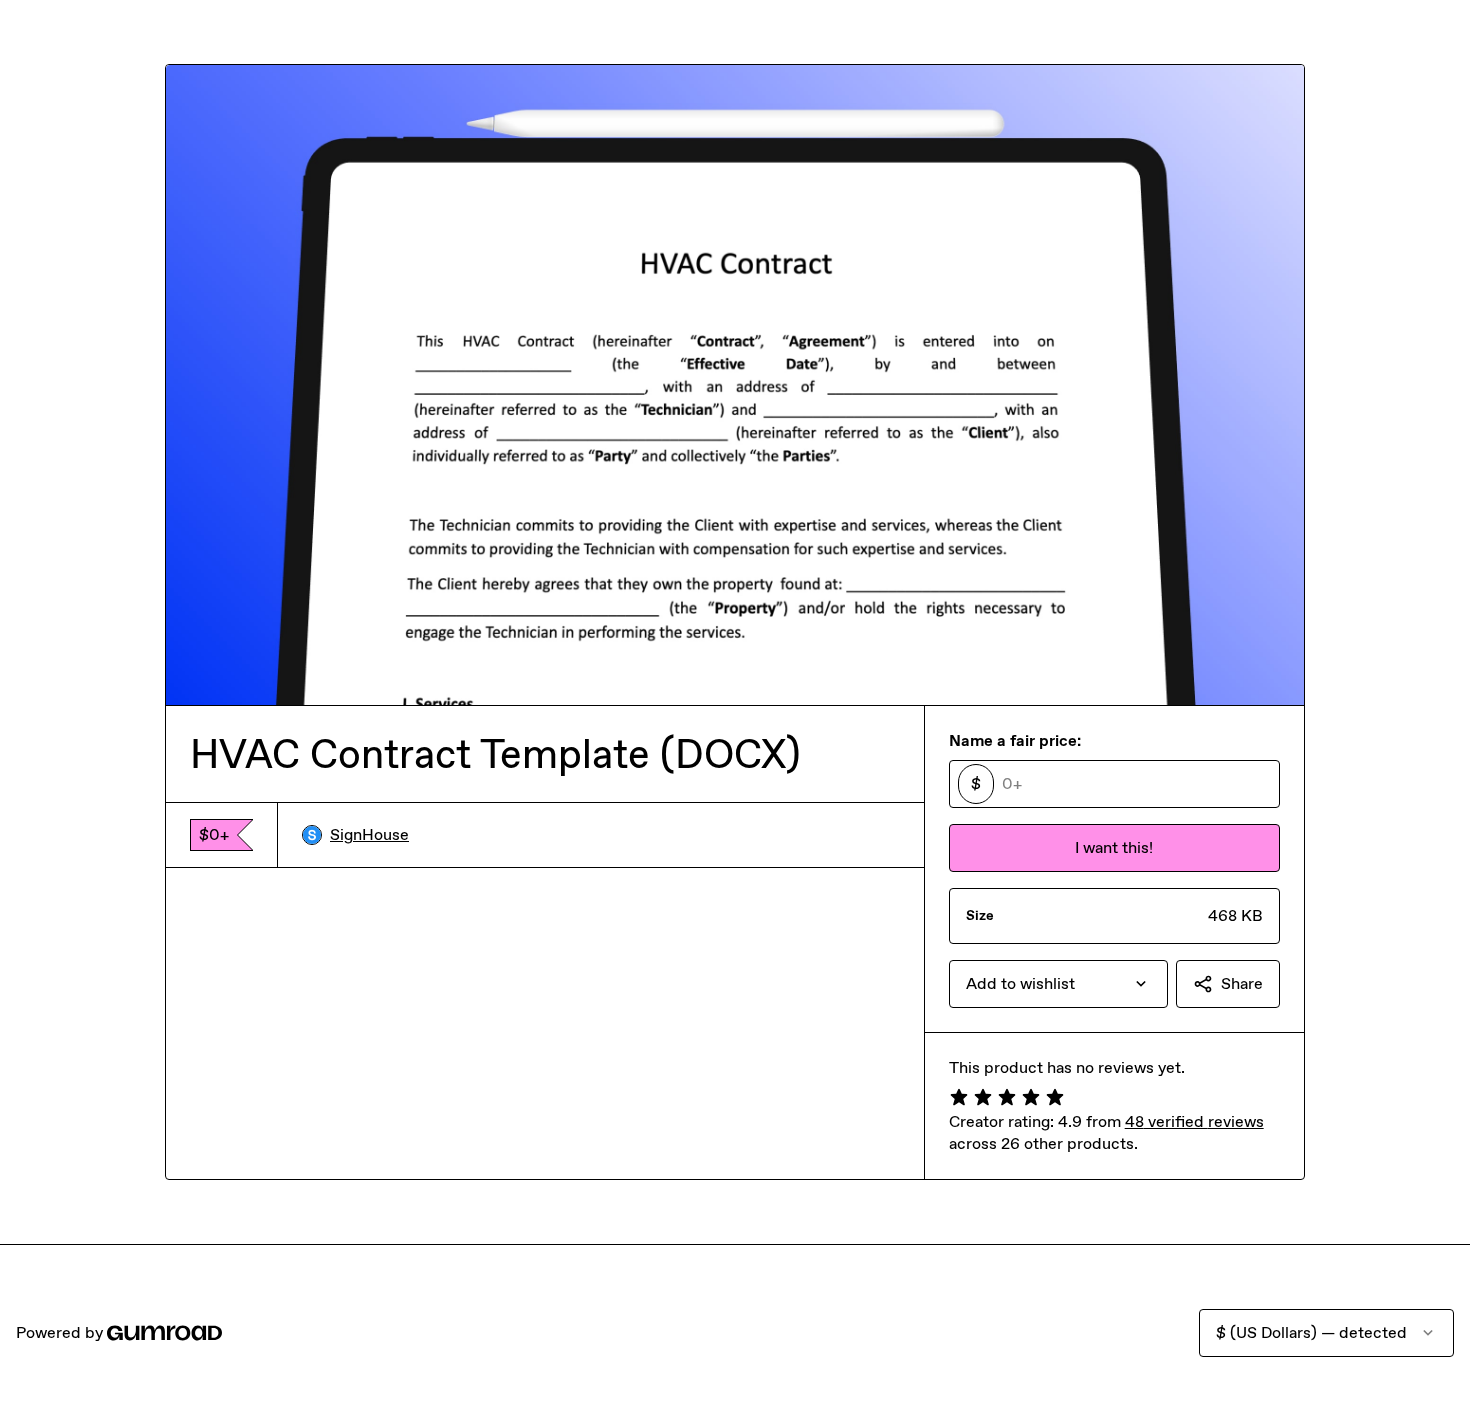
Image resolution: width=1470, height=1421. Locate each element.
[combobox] (1058, 984)
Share (1242, 983)
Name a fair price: (1015, 740)
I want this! (1114, 847)
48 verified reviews (1194, 1121)
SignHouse (369, 834)
